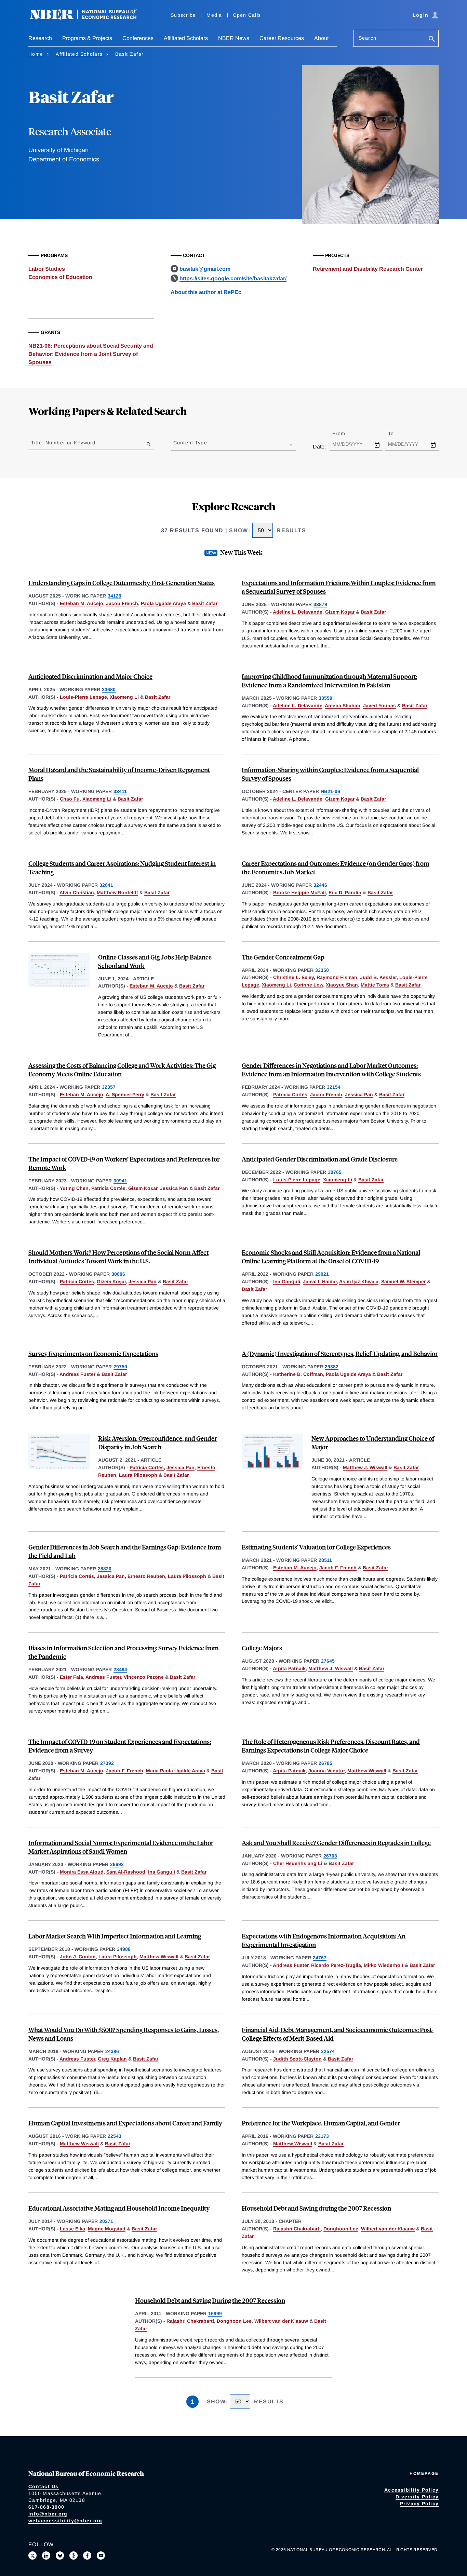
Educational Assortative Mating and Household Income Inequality (119, 2208)
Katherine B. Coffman (298, 1374)
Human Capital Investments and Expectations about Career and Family (125, 2123)
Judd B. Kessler (378, 977)
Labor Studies (47, 269)
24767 (320, 1958)
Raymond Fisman (337, 977)
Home (36, 54)
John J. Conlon (78, 1957)
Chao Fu (70, 799)
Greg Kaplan (112, 2059)
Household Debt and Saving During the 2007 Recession (210, 2300)
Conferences (138, 38)
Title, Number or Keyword (63, 443)
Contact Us (44, 2486)
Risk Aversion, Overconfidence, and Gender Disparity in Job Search (157, 1443)
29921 (322, 1274)
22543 (115, 2136)
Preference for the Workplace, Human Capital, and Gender (321, 2123)
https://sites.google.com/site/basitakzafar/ (233, 278)
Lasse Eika (72, 2229)
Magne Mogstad (107, 2229)
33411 (120, 791)
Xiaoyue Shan (342, 985)
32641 (106, 885)
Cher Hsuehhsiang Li (298, 1863)
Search (368, 38)
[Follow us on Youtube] (101, 2555)
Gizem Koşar (340, 612)
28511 (325, 1560)
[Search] (432, 39)
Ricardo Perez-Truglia (336, 1965)
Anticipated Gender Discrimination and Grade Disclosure (320, 1159)
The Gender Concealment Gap (283, 957)
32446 (320, 885)
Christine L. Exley (293, 977)
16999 (215, 2313)
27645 (328, 1661)
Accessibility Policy (411, 2490)
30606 (118, 1274)
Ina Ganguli (287, 1282)
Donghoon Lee (341, 2229)
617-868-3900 (46, 2507)
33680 (109, 689)
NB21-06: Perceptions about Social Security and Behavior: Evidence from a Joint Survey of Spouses (91, 354)
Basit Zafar (205, 603)
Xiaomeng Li (124, 697)
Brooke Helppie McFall (299, 893)
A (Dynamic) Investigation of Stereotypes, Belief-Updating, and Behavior (340, 1353)
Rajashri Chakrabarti (297, 2229)
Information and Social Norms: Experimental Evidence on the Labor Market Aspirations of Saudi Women (121, 1847)
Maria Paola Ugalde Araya (176, 1771)
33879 (320, 604)
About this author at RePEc (206, 292)
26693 (117, 1864)
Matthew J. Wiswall (365, 1467)
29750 (120, 1367)
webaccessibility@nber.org (65, 2521)
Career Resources (282, 38)
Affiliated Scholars (186, 38)
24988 (124, 1949)
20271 (106, 2221)
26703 (330, 1856)
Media (214, 15)
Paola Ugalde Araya (163, 603)
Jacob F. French (338, 1568)
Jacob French (122, 603)
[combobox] (175, 445)
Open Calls (247, 15)
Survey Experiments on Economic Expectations (93, 1353)
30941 (120, 1181)
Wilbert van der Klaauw (388, 2229)
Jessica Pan (359, 1095)
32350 (322, 970)
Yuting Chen (74, 1188)
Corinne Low (308, 985)
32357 (109, 1087)
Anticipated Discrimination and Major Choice (90, 676)
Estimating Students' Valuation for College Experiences (316, 1547)
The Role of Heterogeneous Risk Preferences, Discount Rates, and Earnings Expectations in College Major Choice (331, 1746)
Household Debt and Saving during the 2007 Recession (316, 2208)
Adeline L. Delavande (298, 612)
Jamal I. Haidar (320, 1282)
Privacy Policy (419, 2504)
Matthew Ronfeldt (117, 893)
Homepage (424, 2473)
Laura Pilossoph (138, 1475)
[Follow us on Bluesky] (60, 2555)
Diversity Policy (417, 2497)
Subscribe (183, 15)
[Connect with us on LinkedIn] (46, 2555)
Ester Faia (71, 1677)
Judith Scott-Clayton (297, 2059)
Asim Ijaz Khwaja (359, 1282)
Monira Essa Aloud (82, 1872)
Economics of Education (60, 277)
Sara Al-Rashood (126, 1872)
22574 (328, 2051)
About (321, 38)
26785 (325, 1763)
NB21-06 (330, 791)
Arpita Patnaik (289, 1668)
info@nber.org (48, 2514)
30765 (335, 1172)
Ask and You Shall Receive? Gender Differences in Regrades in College (336, 1843)
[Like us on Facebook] (87, 2555)
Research (40, 38)
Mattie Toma (375, 985)
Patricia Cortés (290, 1095)
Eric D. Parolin (345, 893)
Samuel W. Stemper (403, 1282)
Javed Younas (379, 706)
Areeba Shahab (343, 706)
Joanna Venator (326, 1771)
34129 (115, 596)
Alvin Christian (77, 893)
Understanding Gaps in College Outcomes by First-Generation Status (122, 583)
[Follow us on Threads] (74, 2555)
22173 (322, 2136)
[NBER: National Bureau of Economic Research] (89, 18)
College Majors (262, 1648)
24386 (112, 2051)
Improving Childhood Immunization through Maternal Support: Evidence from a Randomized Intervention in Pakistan (329, 681)
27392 (107, 1763)
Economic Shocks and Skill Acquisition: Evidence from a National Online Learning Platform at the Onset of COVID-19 (331, 1257)
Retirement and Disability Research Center (368, 269)
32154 (334, 1087)
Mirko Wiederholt (384, 1965)
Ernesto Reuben (146, 1576)
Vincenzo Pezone (144, 1677)
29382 (332, 1367)
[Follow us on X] (32, 2555)
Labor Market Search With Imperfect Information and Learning (115, 1936)
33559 (325, 698)
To (397, 433)
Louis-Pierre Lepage (83, 697)
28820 (105, 1569)
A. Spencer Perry (125, 1095)
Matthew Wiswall (367, 1771)
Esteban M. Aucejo (82, 603)
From (345, 433)
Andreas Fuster (77, 1374)
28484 (120, 1669)
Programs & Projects (87, 38)
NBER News (234, 38)
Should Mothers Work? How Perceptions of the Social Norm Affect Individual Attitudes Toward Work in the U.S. (118, 1257)
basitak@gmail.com (205, 269)
